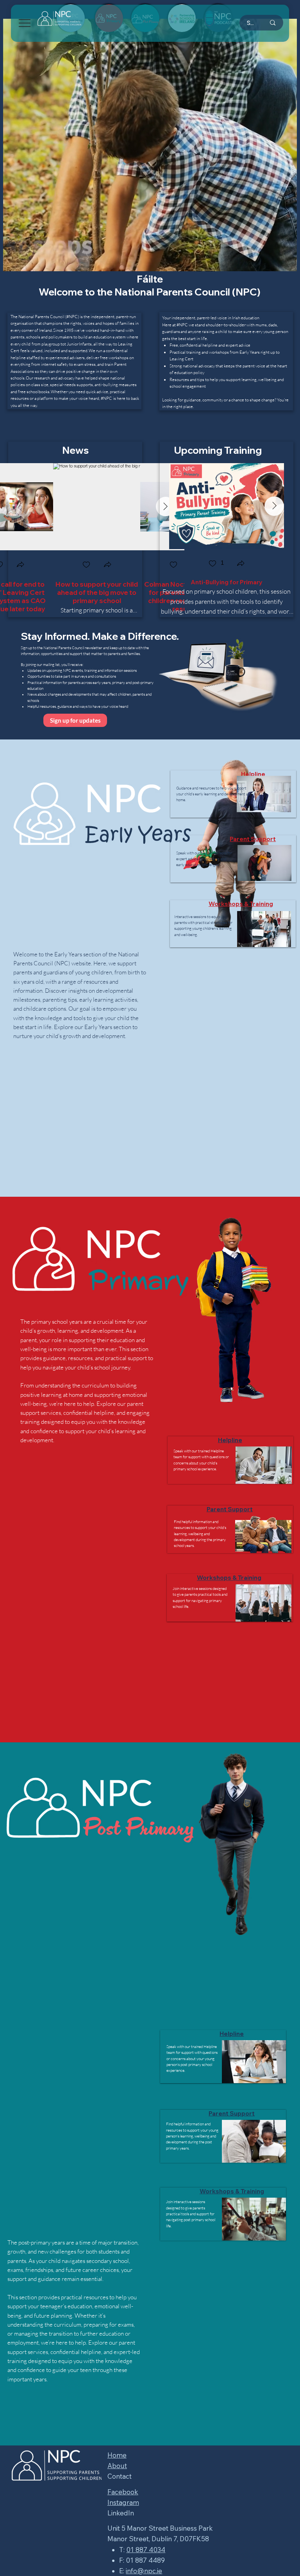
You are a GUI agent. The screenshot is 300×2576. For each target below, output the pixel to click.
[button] (20, 565)
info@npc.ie (144, 2571)
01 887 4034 (146, 2550)
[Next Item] (274, 506)
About (117, 2466)
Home (117, 2455)
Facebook (123, 2492)
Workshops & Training (241, 904)
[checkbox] (86, 565)
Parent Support (253, 839)
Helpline (253, 774)
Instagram (123, 2502)
